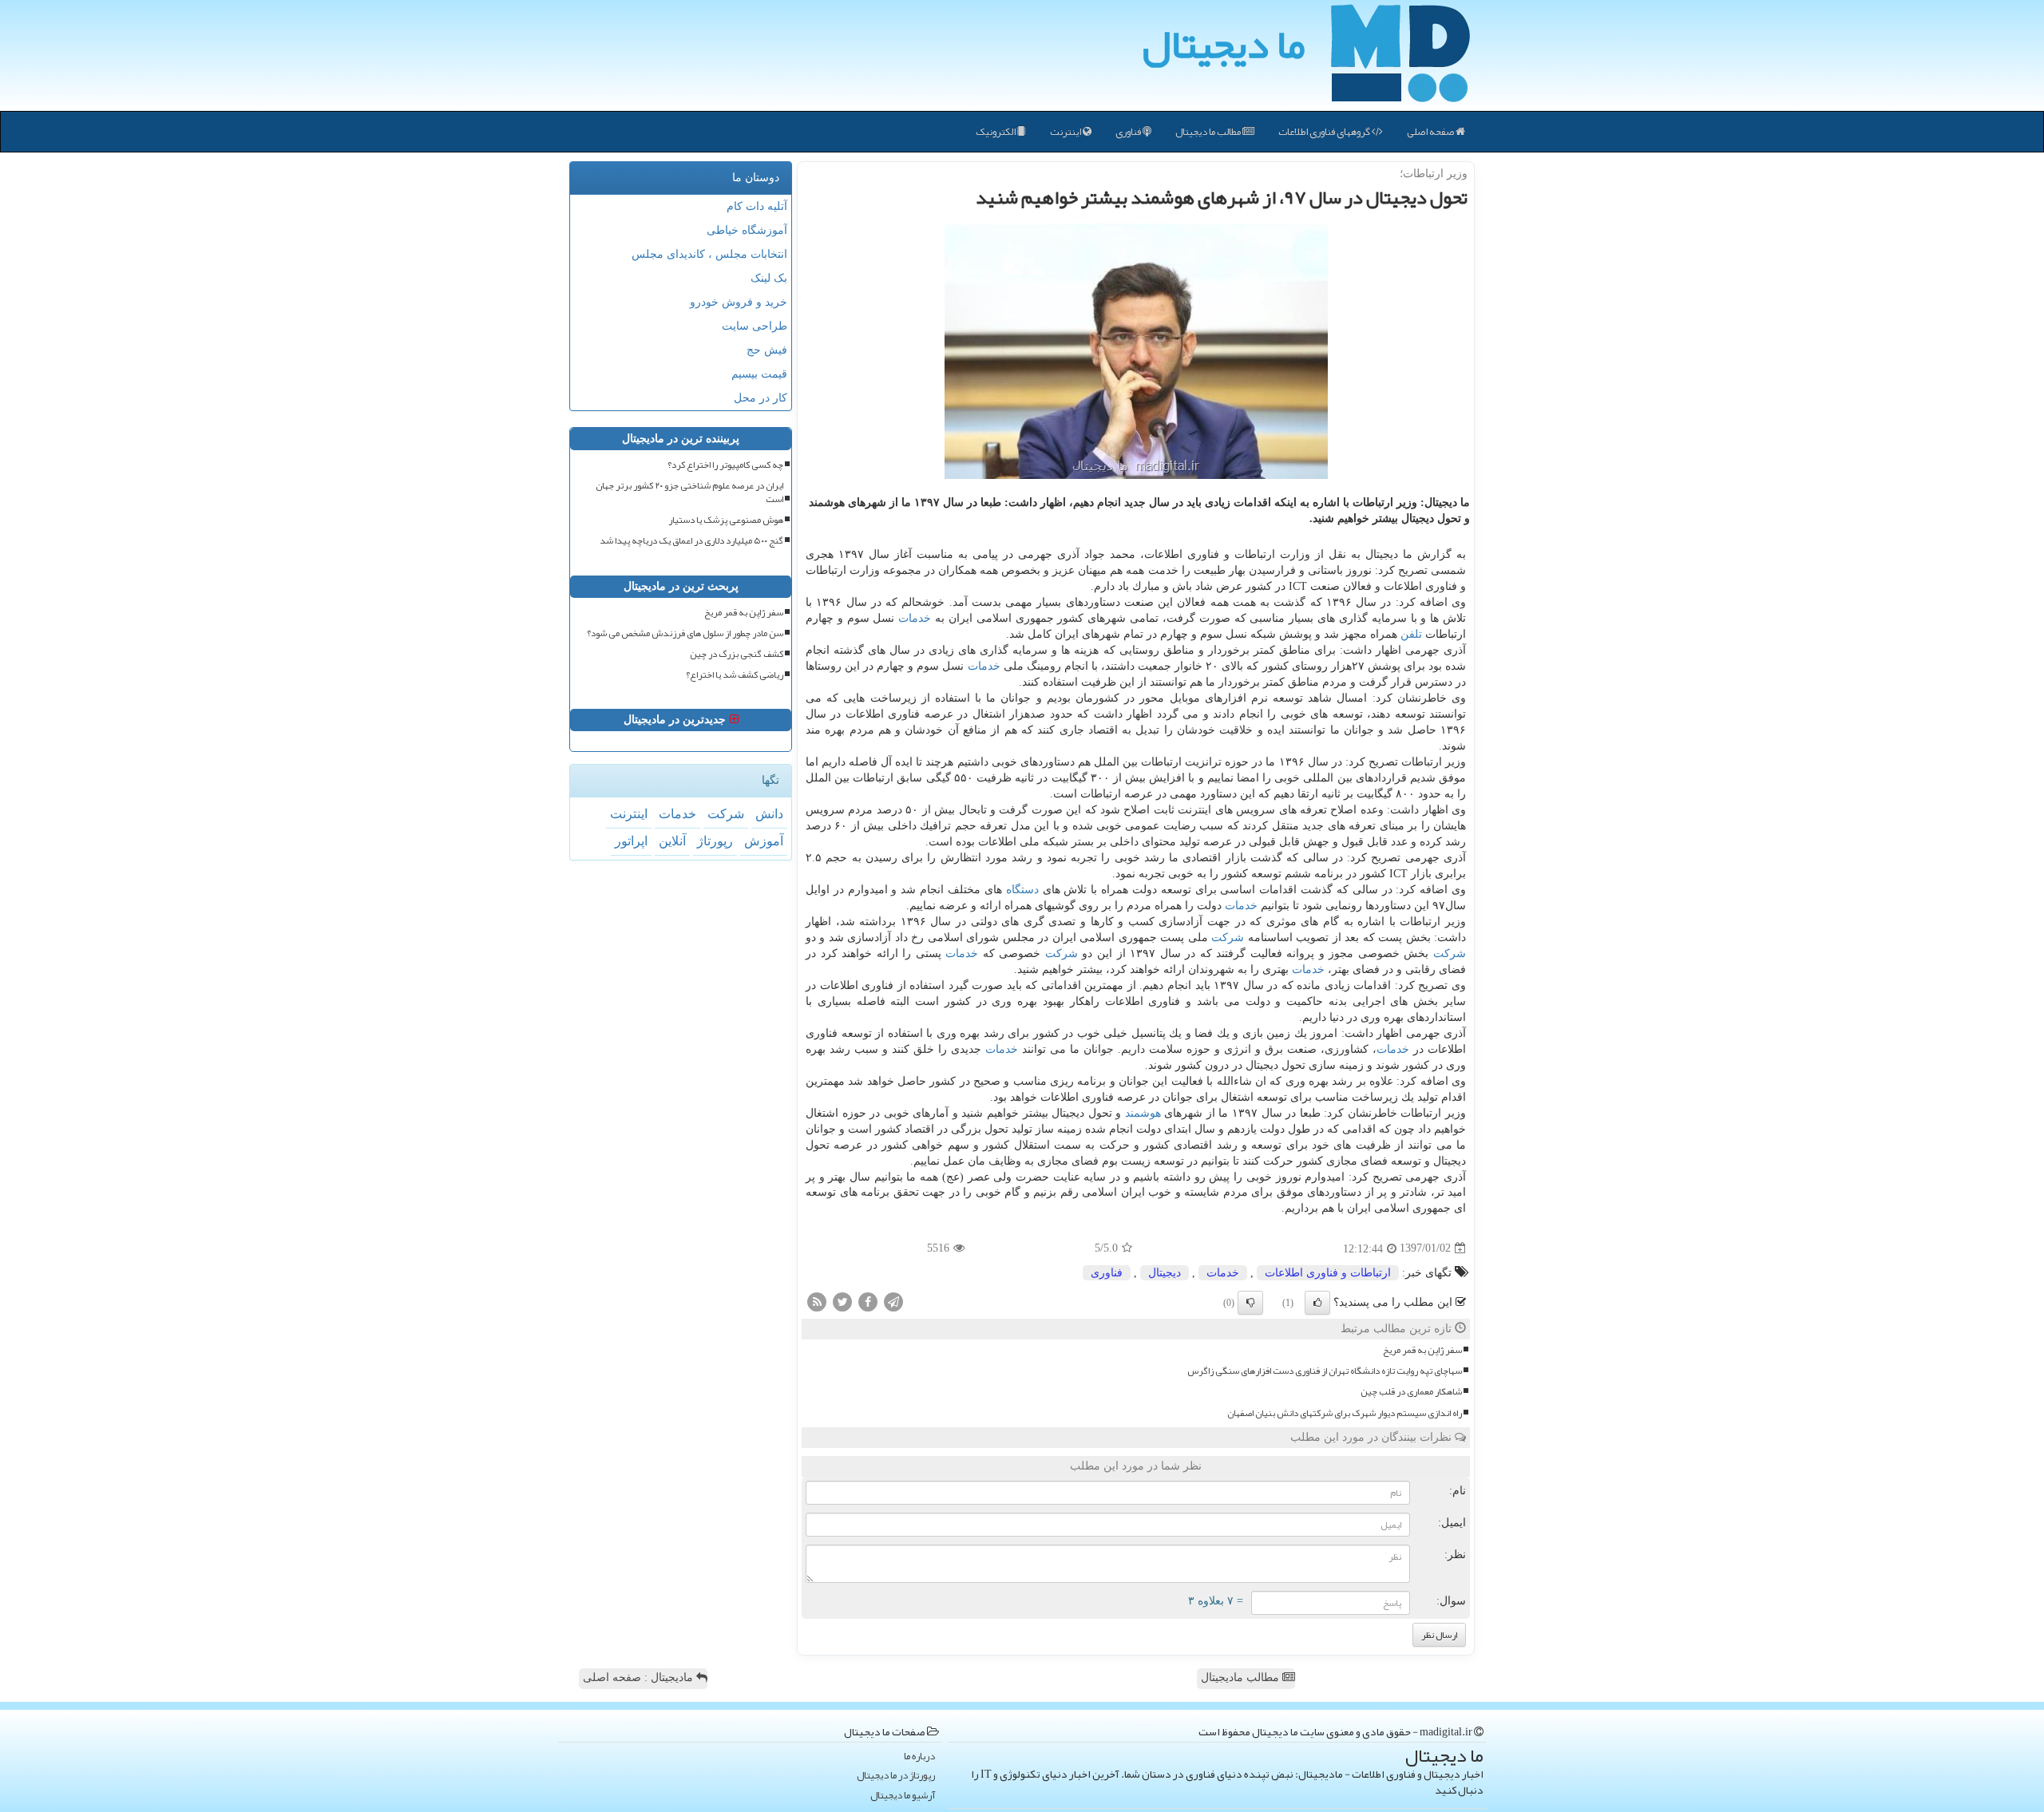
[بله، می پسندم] (1317, 1303)
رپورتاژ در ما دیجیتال (896, 1776)
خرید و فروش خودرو (739, 302)
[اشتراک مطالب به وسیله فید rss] (817, 1301)
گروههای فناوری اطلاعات (1325, 132)
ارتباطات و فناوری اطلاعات (1328, 1273)
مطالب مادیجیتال (1242, 1677)
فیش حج (767, 350)
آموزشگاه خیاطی (747, 230)
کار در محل (761, 398)
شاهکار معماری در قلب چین (1411, 1392)
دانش (769, 814)
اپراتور (631, 841)
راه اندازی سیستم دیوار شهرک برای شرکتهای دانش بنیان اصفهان (1345, 1413)
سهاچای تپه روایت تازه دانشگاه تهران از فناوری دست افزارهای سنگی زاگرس (1325, 1371)
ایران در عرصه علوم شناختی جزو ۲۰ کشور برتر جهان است (689, 493)
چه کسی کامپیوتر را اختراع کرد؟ (725, 465)
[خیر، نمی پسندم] (1250, 1303)
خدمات (915, 618)
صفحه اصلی (1431, 132)
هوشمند (1143, 1113)
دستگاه (1022, 890)
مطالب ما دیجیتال (1209, 132)
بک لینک (769, 278)
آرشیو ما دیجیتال (903, 1796)
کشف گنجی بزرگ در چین (737, 654)
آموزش (764, 841)
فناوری (1129, 132)
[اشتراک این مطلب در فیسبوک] (868, 1301)
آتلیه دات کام (757, 206)
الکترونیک (996, 132)
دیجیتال (1165, 1273)
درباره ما (919, 1757)
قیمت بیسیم (759, 374)
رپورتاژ (715, 841)
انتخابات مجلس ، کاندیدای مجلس (709, 254)
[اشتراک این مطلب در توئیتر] (842, 1301)
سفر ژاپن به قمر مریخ (1422, 1350)
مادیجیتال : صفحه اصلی (640, 1677)
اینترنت (1066, 132)
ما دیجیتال (1224, 44)
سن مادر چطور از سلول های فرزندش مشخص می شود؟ (685, 633)
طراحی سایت (755, 326)
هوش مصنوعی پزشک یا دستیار (726, 520)
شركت (1228, 938)
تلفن (1411, 634)
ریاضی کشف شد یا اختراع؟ (735, 675)
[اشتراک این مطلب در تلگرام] (893, 1301)
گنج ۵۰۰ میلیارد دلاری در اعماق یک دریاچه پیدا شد (691, 541)
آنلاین (672, 841)
